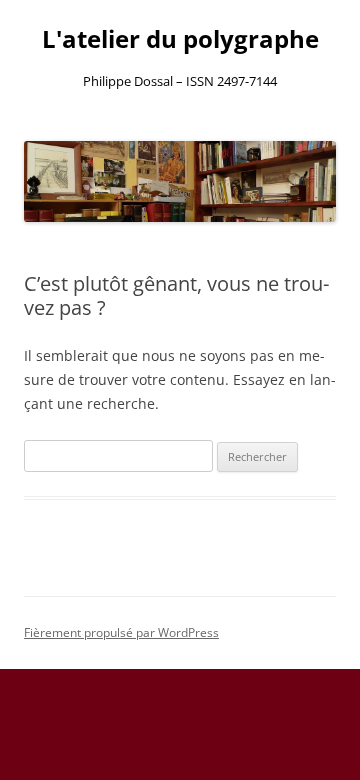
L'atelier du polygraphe (180, 39)
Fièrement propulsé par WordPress (121, 632)
